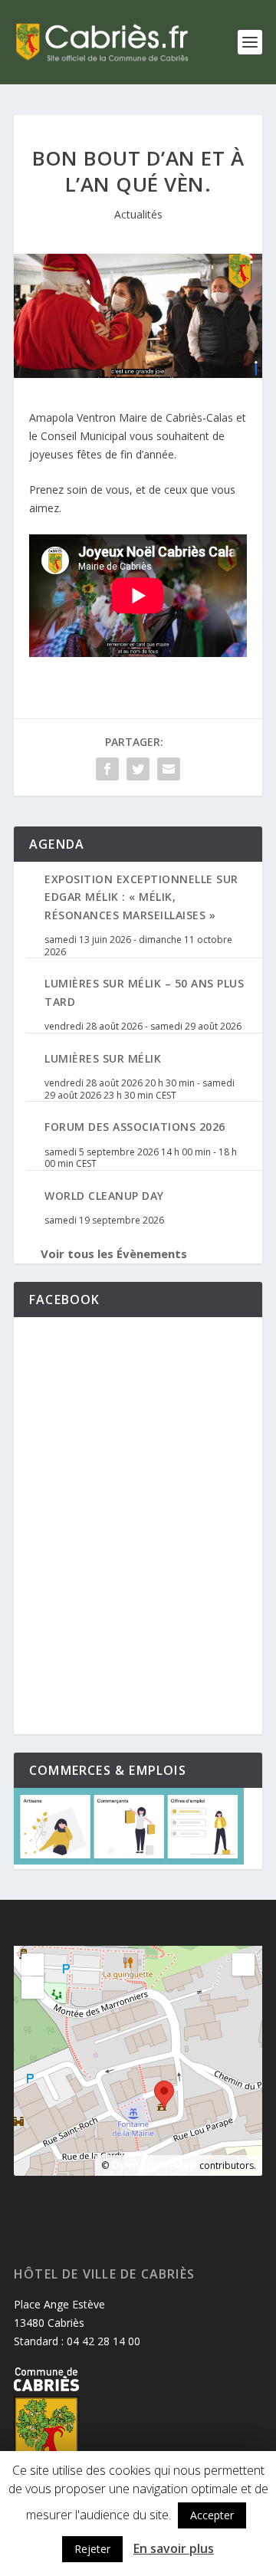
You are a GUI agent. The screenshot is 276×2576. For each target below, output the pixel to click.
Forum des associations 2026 (135, 1127)
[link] (131, 417)
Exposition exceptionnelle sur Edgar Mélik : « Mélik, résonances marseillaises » (141, 897)
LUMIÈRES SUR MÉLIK (103, 1058)
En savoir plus (174, 2548)
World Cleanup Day (104, 1196)
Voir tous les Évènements (114, 1253)
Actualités (138, 214)
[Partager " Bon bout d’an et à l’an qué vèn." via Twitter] (138, 769)
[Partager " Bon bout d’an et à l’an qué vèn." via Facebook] (107, 769)
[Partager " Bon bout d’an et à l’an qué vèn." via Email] (169, 769)
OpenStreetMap (154, 2165)
